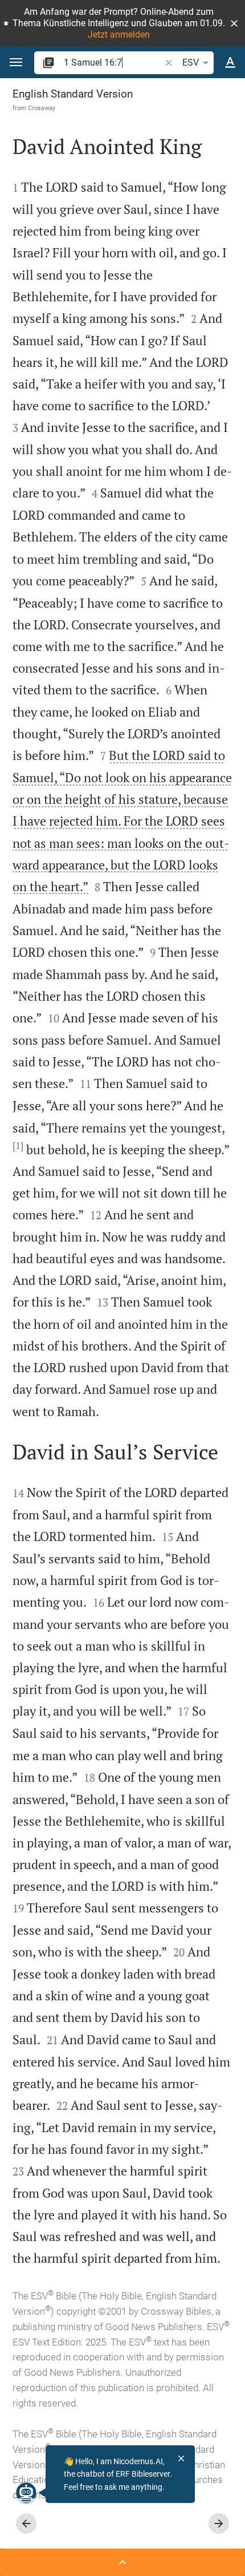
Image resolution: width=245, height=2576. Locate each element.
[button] (234, 23)
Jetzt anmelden (119, 35)
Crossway (42, 108)
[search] (113, 62)
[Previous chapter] (26, 2524)
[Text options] (230, 63)
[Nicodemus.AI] (26, 2493)
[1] (18, 1146)
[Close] (181, 2458)
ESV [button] (191, 62)
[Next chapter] (219, 2524)
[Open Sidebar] (122, 2562)
